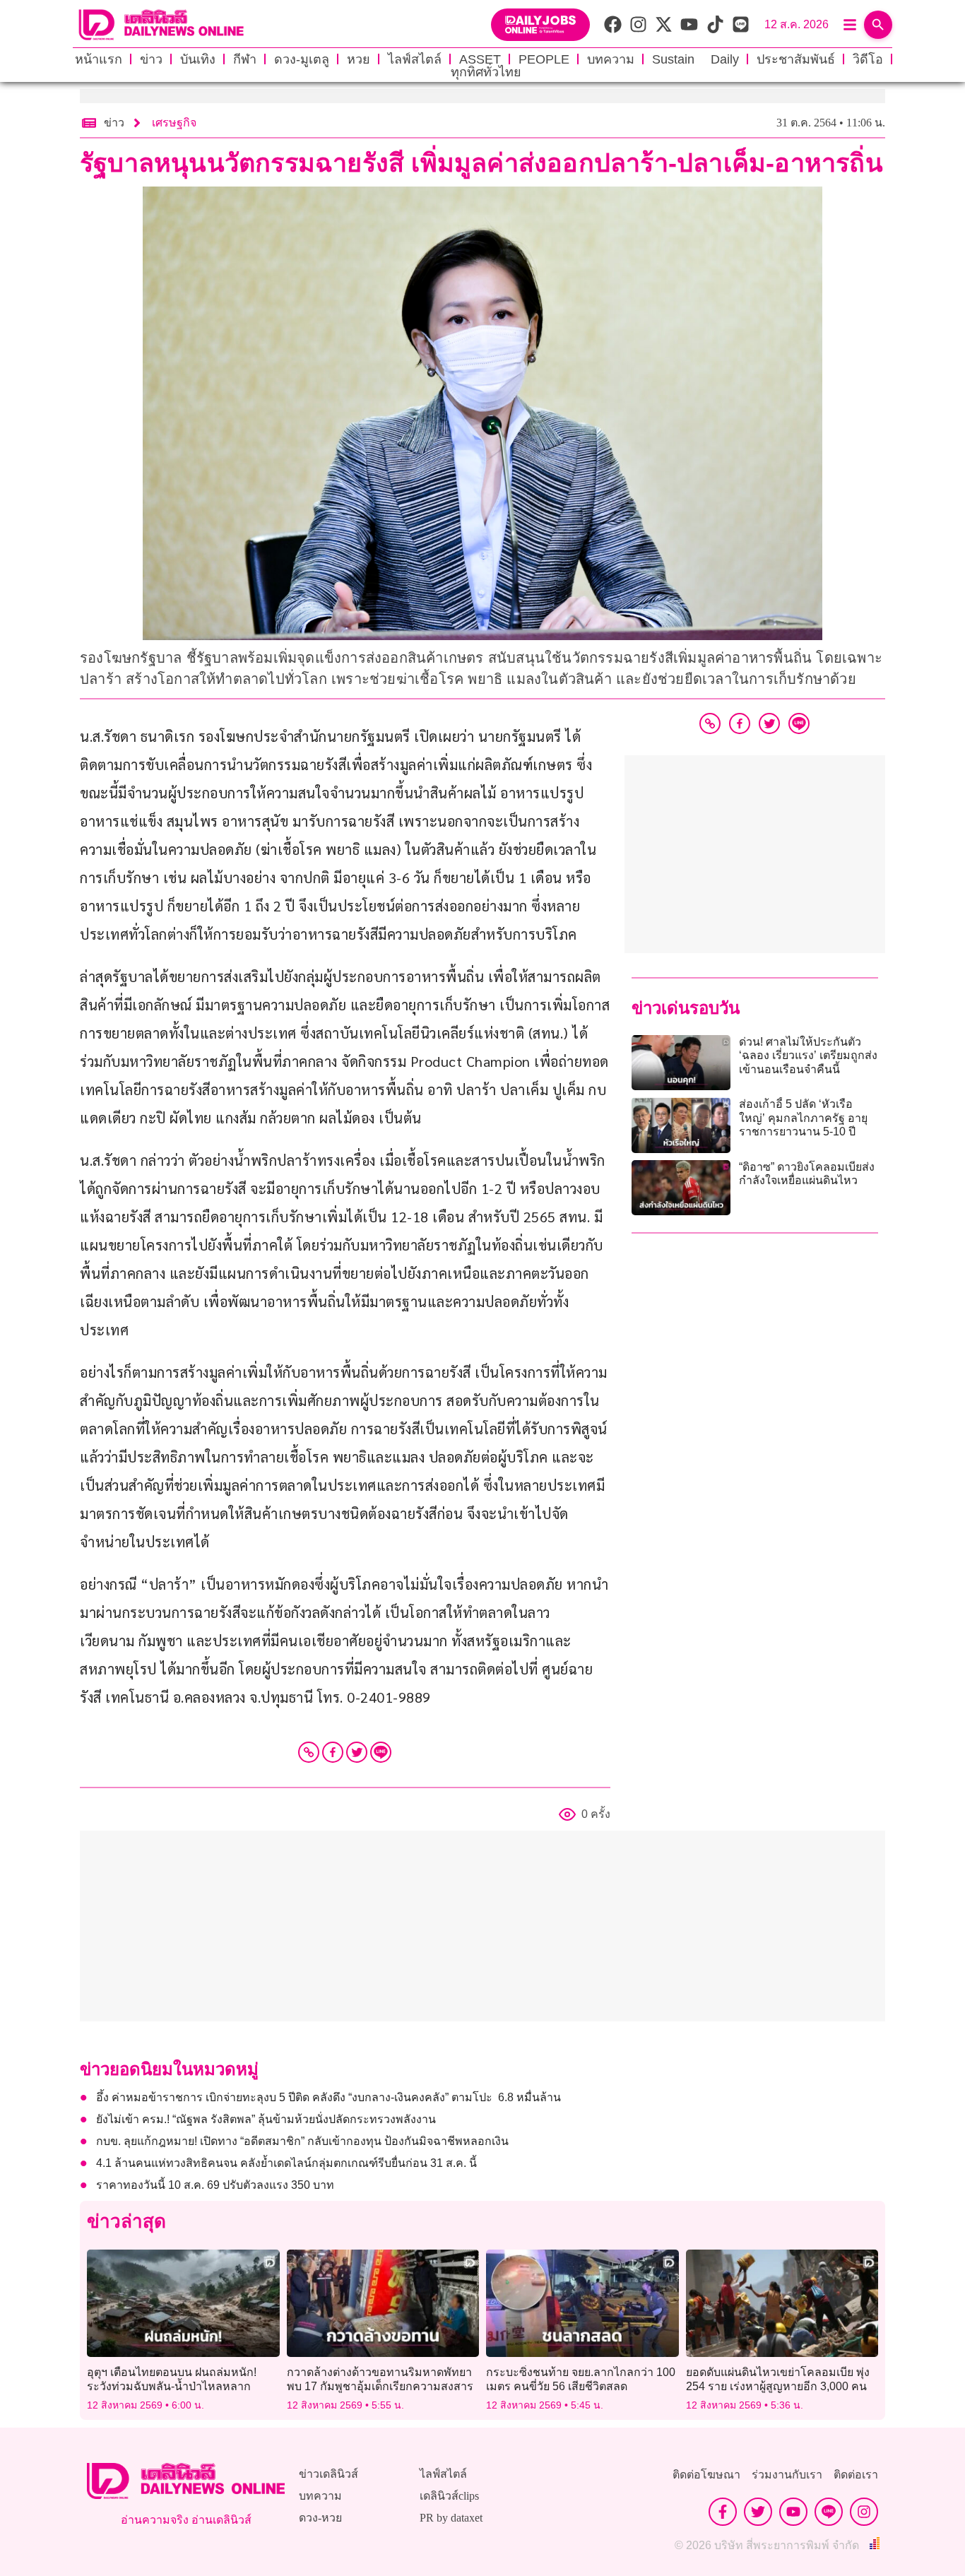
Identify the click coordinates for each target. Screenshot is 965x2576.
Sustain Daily (695, 59)
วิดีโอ (868, 59)
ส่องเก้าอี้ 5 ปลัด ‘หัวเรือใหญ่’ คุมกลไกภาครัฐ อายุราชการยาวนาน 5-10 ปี (803, 1117)
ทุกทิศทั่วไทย (486, 72)
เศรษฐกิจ (174, 123)
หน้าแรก (99, 59)
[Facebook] (333, 1752)
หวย (359, 59)
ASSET (480, 59)
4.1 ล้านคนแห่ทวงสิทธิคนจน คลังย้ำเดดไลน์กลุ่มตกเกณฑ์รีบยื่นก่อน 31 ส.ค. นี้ (286, 2163)
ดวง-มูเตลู (302, 59)
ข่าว (151, 59)
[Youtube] (793, 2512)
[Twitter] (357, 1752)
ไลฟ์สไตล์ (415, 59)
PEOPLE (544, 59)
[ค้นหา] (878, 25)
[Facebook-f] (723, 2512)
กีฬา (245, 59)
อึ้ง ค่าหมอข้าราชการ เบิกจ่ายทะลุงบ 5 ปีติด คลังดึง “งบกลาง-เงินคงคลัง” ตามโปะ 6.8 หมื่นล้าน (328, 2097)
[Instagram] (864, 2512)
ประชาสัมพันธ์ (796, 59)
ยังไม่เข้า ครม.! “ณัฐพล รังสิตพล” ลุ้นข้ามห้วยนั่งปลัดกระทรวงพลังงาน (266, 2119)
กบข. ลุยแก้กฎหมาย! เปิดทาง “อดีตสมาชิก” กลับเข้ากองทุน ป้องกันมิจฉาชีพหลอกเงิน (302, 2141)
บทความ (611, 59)
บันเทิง (198, 59)
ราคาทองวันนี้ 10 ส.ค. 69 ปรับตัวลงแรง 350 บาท (217, 2185)
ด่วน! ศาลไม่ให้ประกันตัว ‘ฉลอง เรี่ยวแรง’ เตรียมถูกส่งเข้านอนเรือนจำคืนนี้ (808, 1055)
